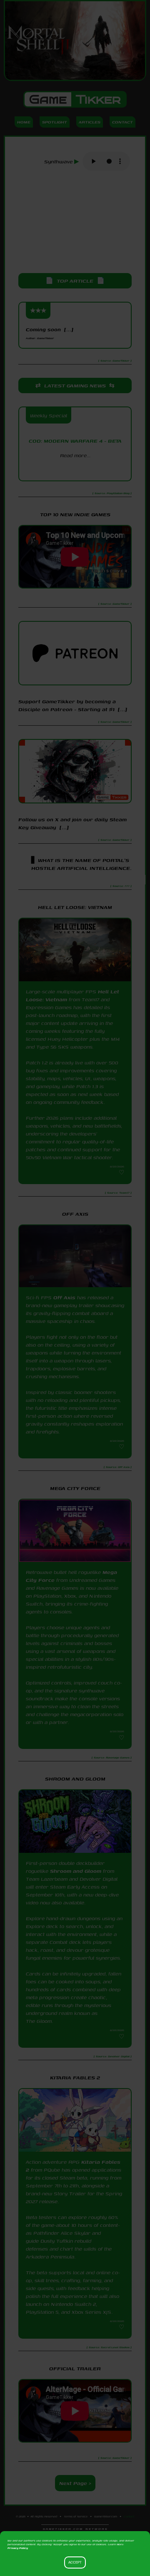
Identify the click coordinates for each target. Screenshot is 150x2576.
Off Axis (64, 1297)
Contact (122, 122)
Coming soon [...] (50, 333)
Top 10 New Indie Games (75, 514)
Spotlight (55, 122)
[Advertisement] (75, 223)
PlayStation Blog (75, 470)
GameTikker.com (106, 2516)
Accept (75, 2562)
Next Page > (75, 2483)
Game (75, 99)
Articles (90, 122)
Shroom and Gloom (76, 1871)
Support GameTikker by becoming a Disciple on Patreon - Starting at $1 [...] (73, 705)
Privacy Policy (18, 2548)
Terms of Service (76, 2516)
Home (24, 122)
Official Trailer (75, 2368)
